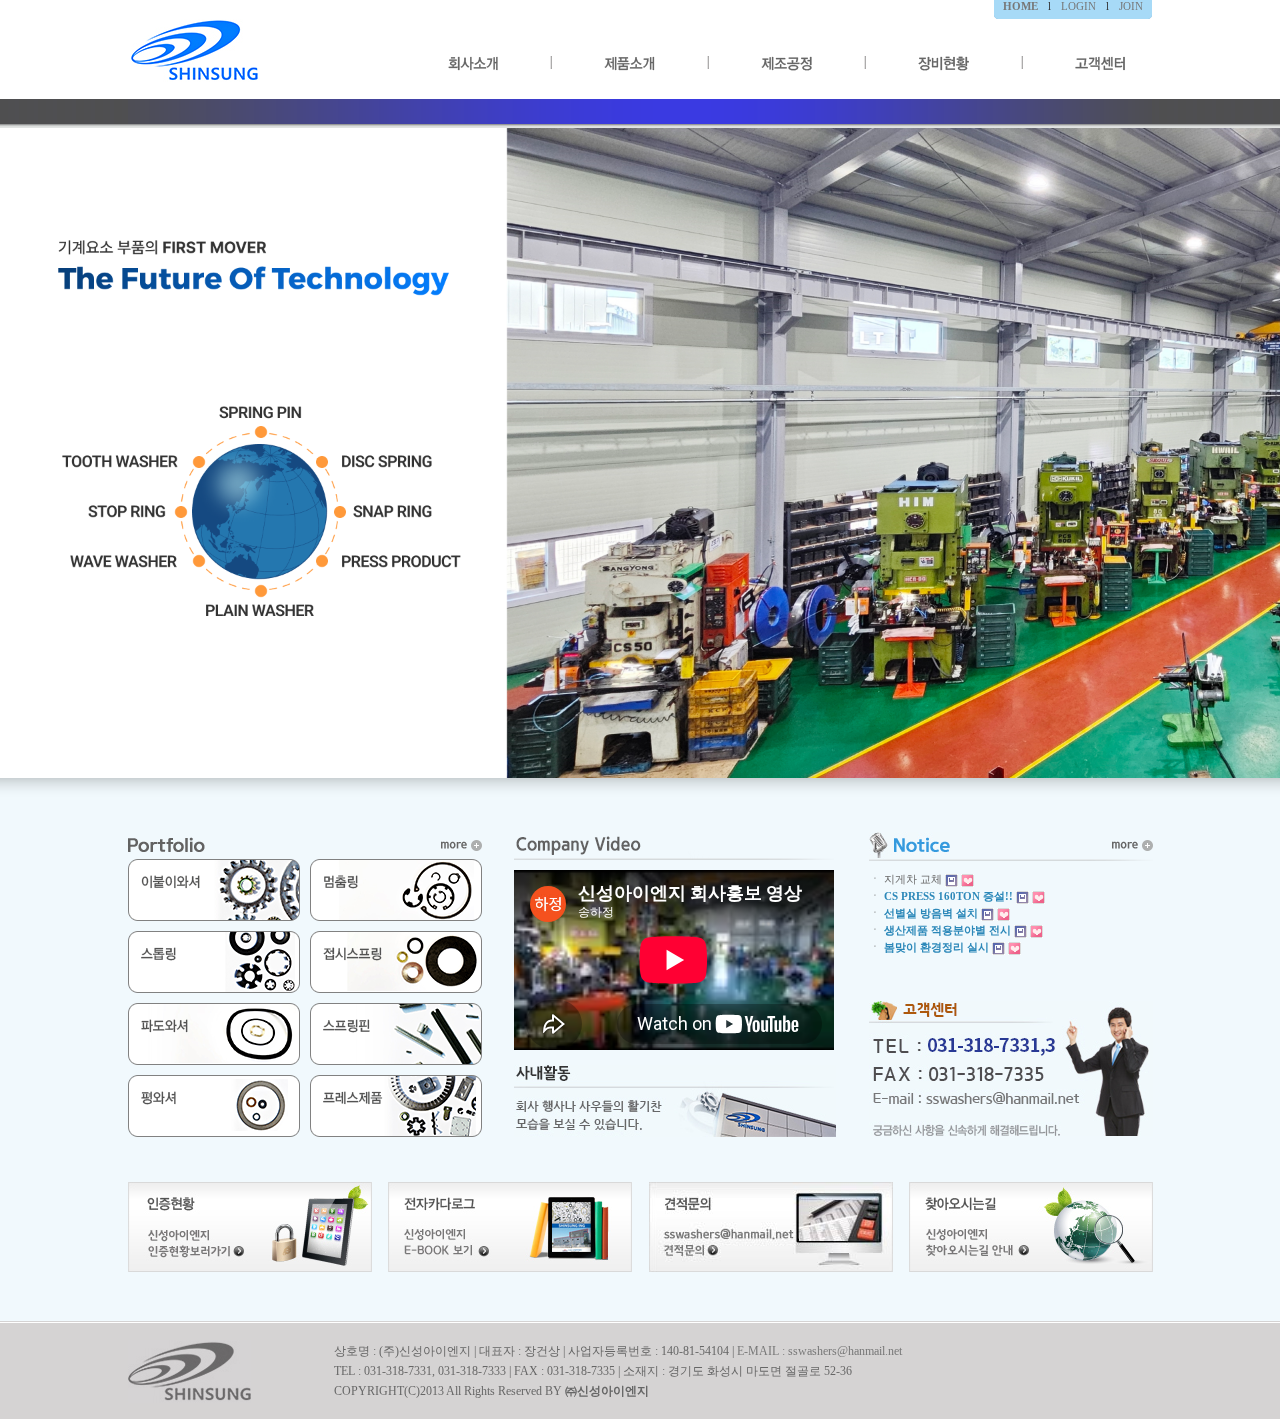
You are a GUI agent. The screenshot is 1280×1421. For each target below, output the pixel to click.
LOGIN (1078, 6)
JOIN (1131, 6)
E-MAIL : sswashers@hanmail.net (819, 1351)
